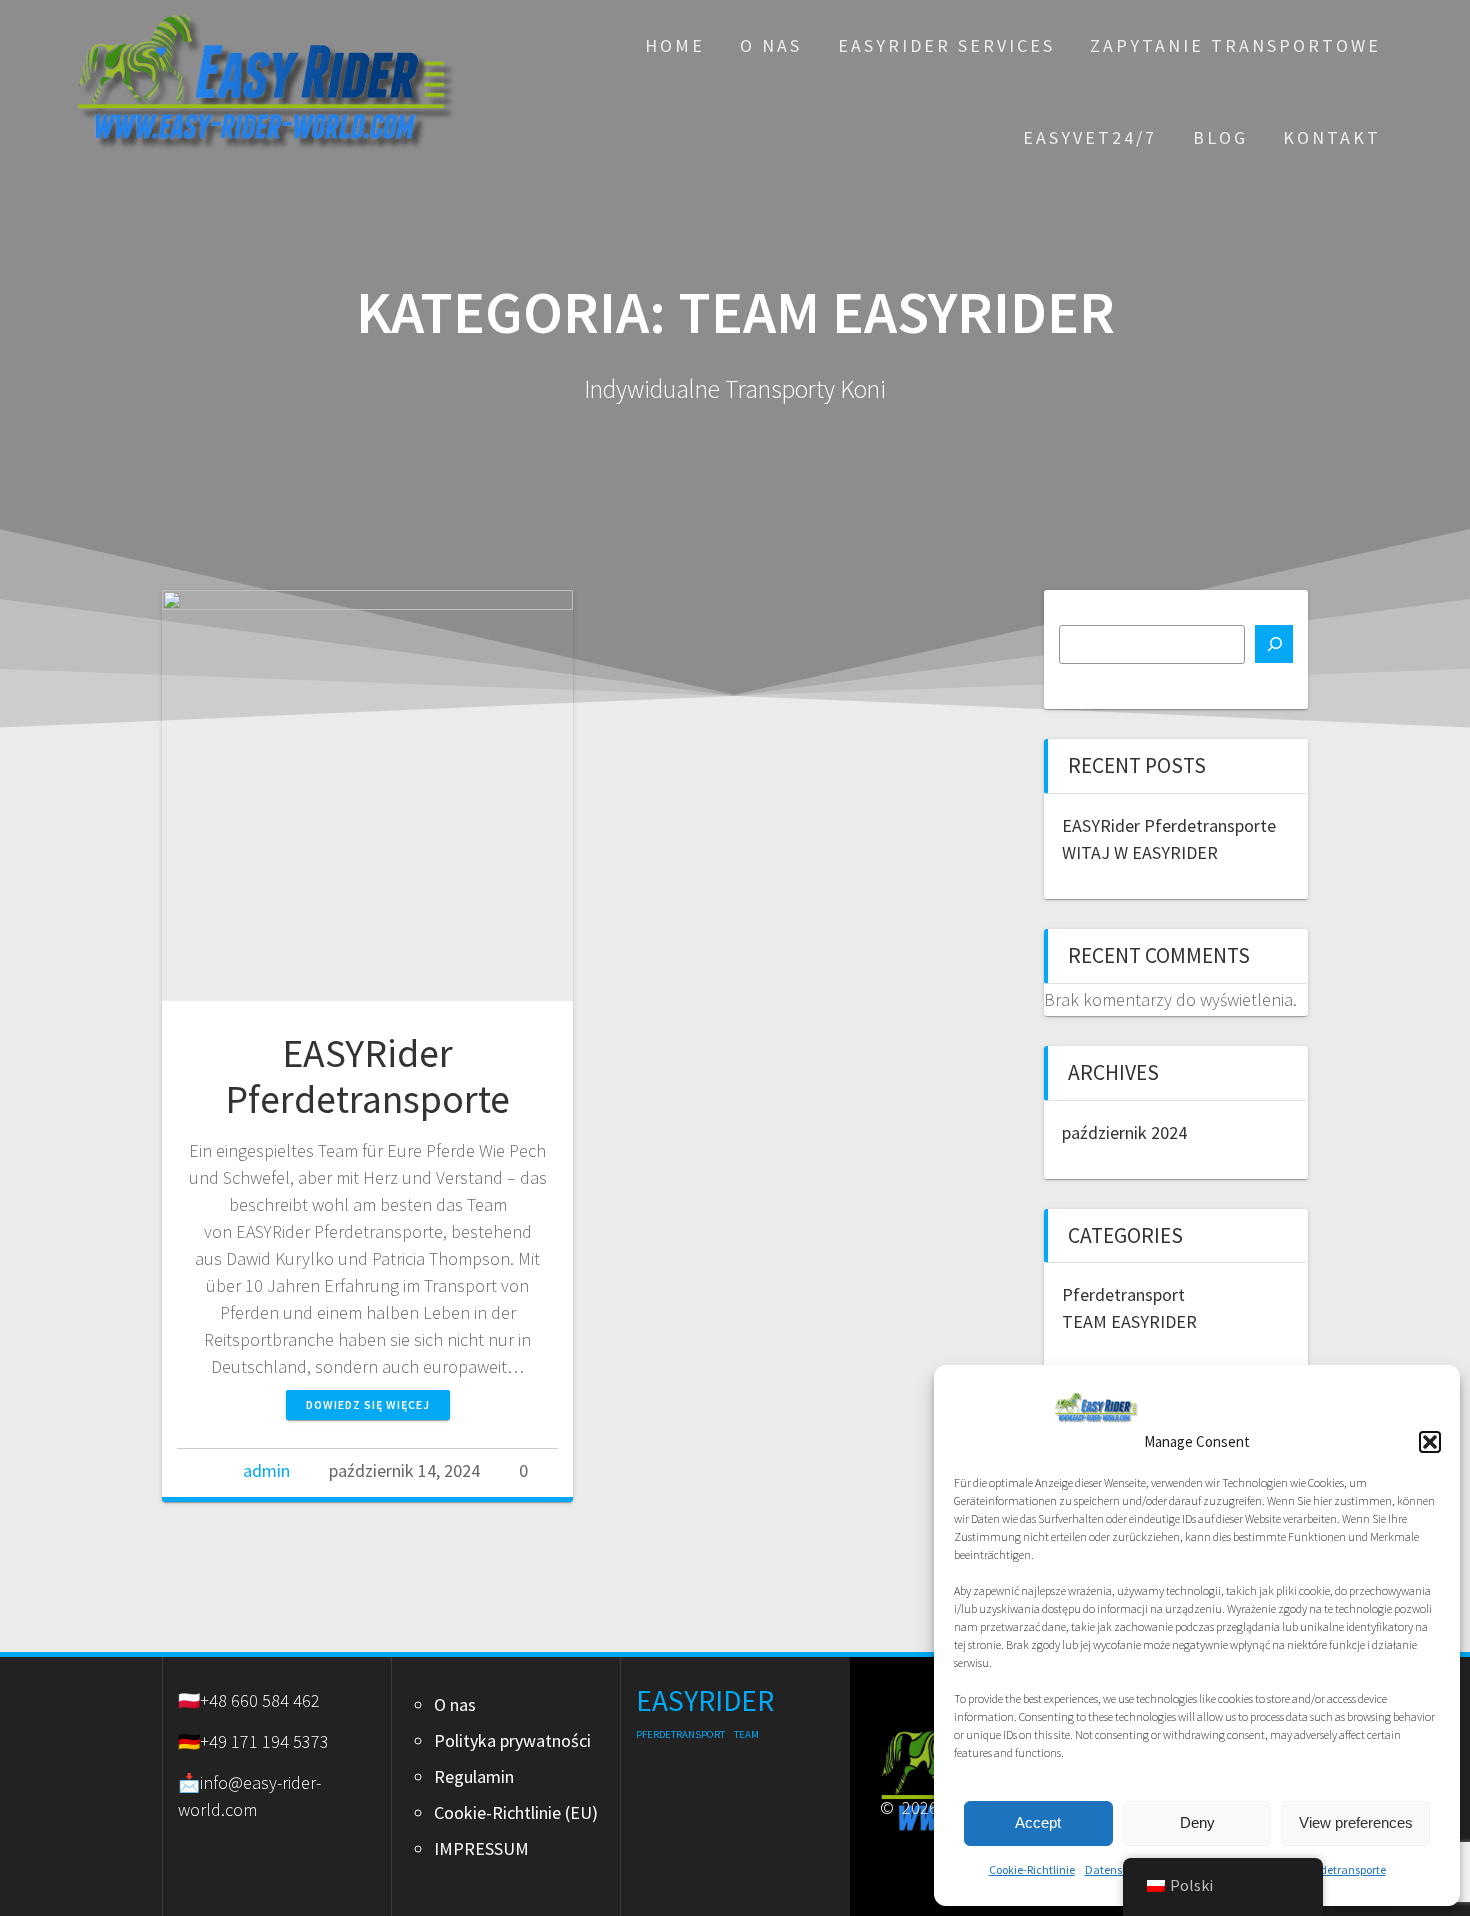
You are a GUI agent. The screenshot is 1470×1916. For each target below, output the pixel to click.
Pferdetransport (1123, 1294)
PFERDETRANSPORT (680, 1734)
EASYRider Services (946, 45)
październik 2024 (1124, 1132)
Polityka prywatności (512, 1740)
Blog (1220, 137)
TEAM (746, 1734)
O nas (771, 45)
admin (266, 1470)
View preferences (1356, 1822)
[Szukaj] (1274, 644)
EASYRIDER (705, 1700)
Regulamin (474, 1776)
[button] (1430, 1442)
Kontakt (1332, 137)
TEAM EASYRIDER (1129, 1321)
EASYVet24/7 (1090, 137)
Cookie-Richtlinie (1032, 1869)
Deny (1197, 1822)
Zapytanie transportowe (1235, 45)
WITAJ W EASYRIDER (1140, 852)
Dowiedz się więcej (368, 1404)
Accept (1038, 1822)
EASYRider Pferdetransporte (367, 1076)
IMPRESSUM (481, 1848)
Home (675, 45)
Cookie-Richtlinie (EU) (516, 1812)
